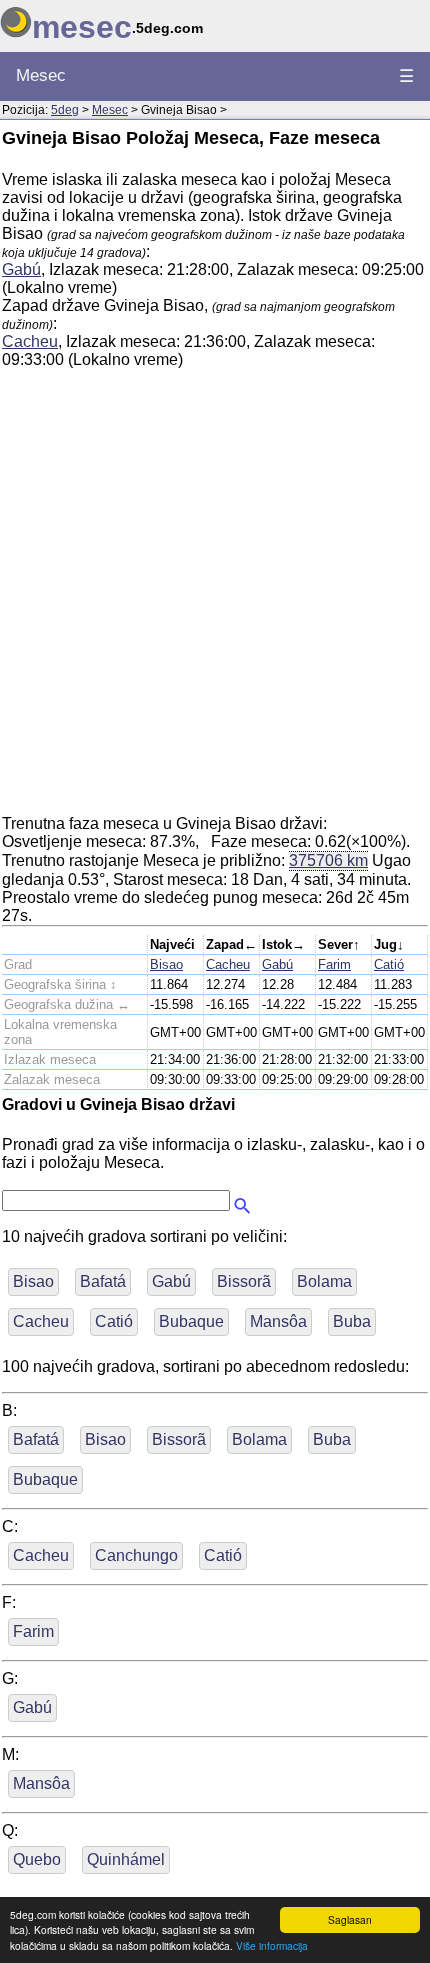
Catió (389, 964)
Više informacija (272, 1945)
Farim (334, 964)
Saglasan (350, 1919)
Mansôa (278, 1321)
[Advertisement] (215, 600)
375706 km (328, 860)
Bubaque (191, 1321)
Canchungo (136, 1555)
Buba (352, 1321)
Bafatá (103, 1281)
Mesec (41, 75)
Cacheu (30, 341)
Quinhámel (126, 1859)
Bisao (166, 964)
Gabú (21, 269)
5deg (65, 110)
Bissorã (244, 1281)
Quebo (37, 1859)
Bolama (324, 1281)
